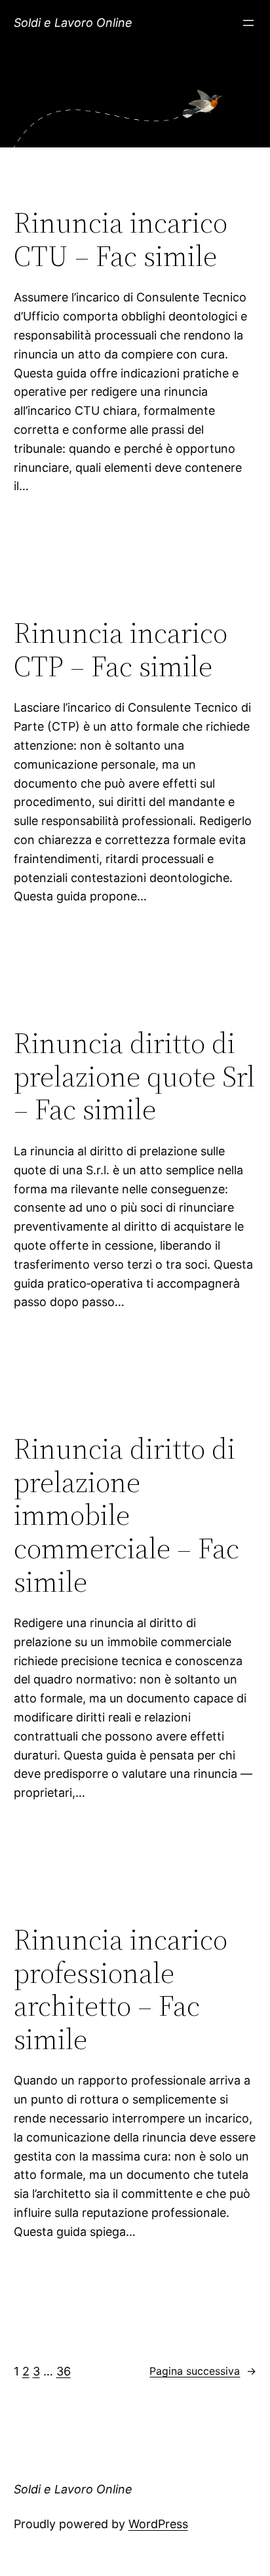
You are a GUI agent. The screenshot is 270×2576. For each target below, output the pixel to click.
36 (64, 2371)
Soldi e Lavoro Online (73, 23)
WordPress (158, 2524)
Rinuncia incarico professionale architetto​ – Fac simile (121, 1990)
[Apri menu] (248, 23)
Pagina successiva (203, 2371)
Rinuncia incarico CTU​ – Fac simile (121, 240)
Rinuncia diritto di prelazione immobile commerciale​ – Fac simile (126, 1515)
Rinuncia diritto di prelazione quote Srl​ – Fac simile (134, 1077)
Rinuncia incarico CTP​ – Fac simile (121, 650)
